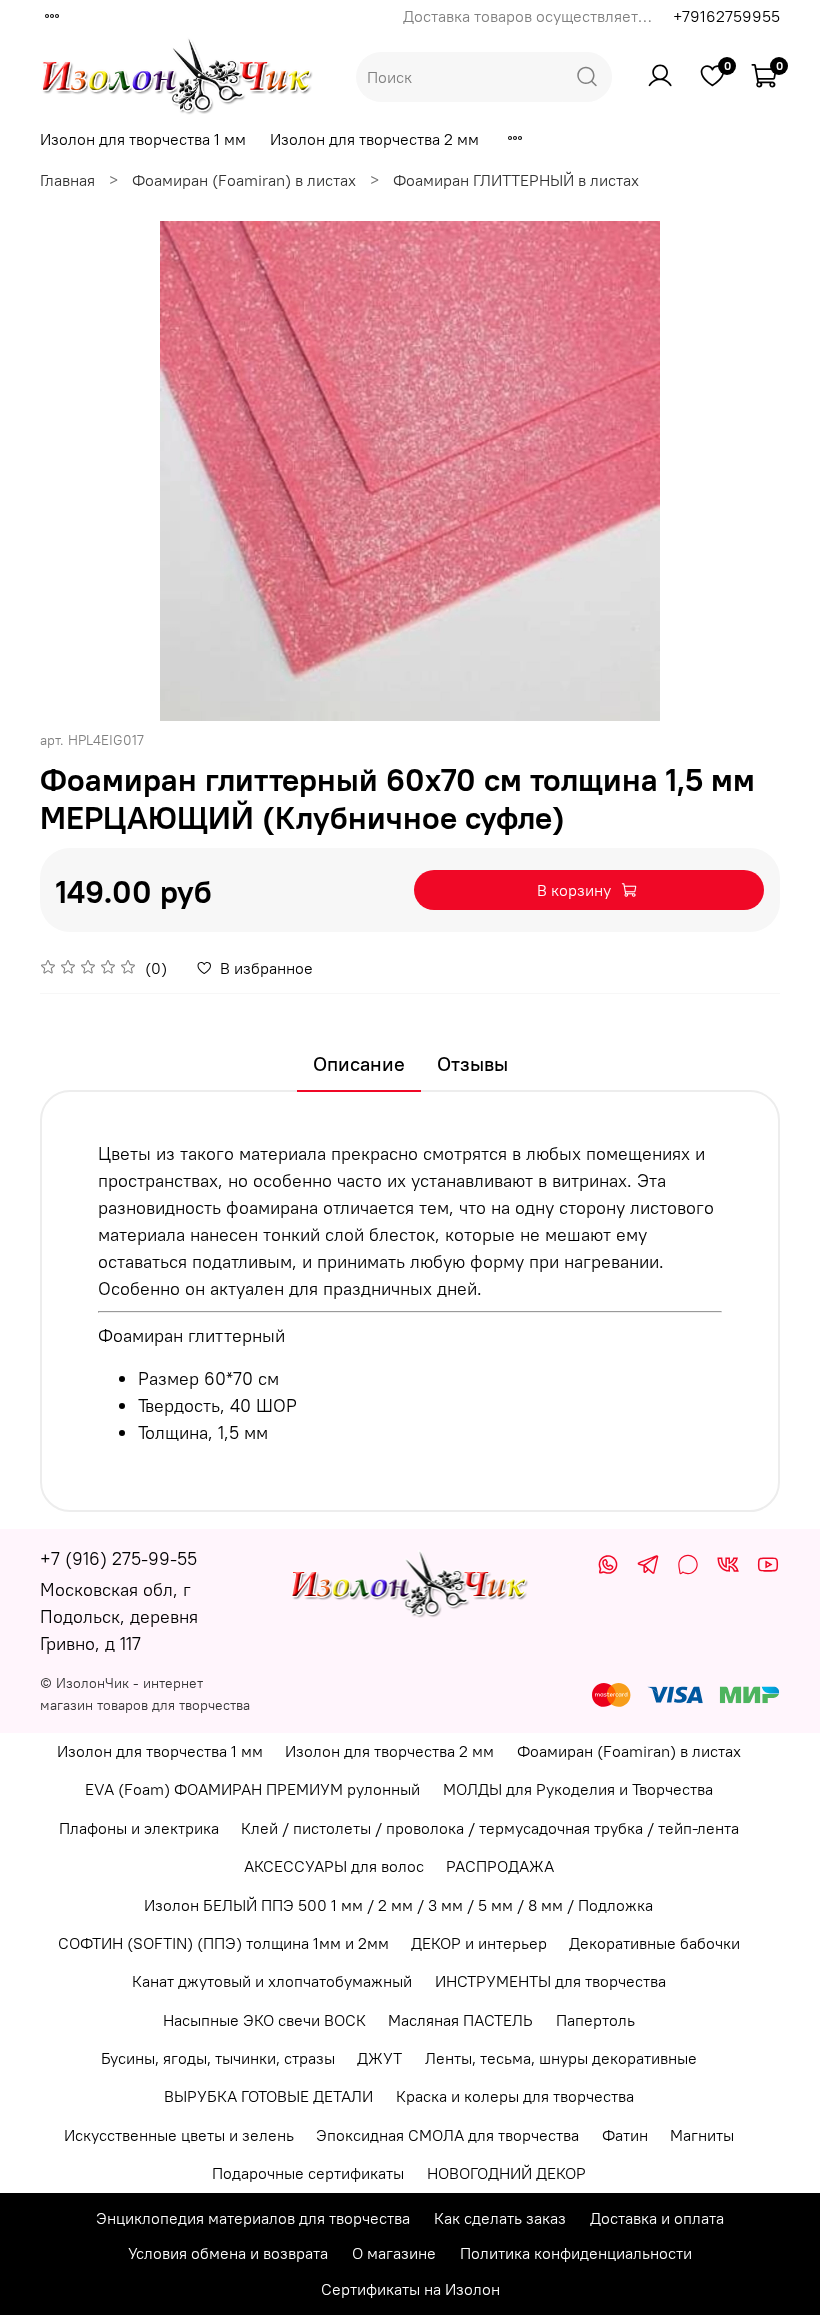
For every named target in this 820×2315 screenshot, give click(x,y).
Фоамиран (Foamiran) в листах (244, 180)
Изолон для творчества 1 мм (143, 139)
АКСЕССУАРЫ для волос (334, 1866)
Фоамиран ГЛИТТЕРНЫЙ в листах (516, 180)
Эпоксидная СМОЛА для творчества (447, 2135)
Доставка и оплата (657, 2218)
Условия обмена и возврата (228, 2253)
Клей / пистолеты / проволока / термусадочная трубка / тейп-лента (490, 1828)
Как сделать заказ (500, 2218)
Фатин (625, 2135)
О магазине (394, 2253)
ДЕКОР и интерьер (479, 1943)
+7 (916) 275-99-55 (118, 1558)
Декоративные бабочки (654, 1943)
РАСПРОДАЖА (500, 1866)
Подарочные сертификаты (308, 2173)
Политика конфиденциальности (576, 2253)
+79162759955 (726, 16)
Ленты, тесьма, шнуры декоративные (561, 2058)
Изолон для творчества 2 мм (374, 139)
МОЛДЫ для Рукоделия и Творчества (578, 1789)
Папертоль (595, 2020)
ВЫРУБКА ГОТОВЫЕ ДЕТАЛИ (268, 2096)
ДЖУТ (379, 2058)
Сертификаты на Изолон (410, 2289)
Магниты (702, 2135)
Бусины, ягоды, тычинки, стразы (218, 2058)
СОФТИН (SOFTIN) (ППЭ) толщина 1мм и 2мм (223, 1943)
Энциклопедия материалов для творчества (253, 2218)
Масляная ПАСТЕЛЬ (460, 2020)
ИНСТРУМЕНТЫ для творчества (550, 1981)
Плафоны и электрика (139, 1828)
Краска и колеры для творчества (515, 2096)
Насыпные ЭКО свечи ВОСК (264, 2020)
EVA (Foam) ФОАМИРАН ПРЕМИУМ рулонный (252, 1789)
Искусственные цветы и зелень (179, 2135)
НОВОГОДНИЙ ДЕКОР (506, 2173)
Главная (67, 180)
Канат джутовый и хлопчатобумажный (272, 1981)
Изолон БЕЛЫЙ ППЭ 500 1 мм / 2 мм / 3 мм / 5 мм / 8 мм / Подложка (398, 1905)
